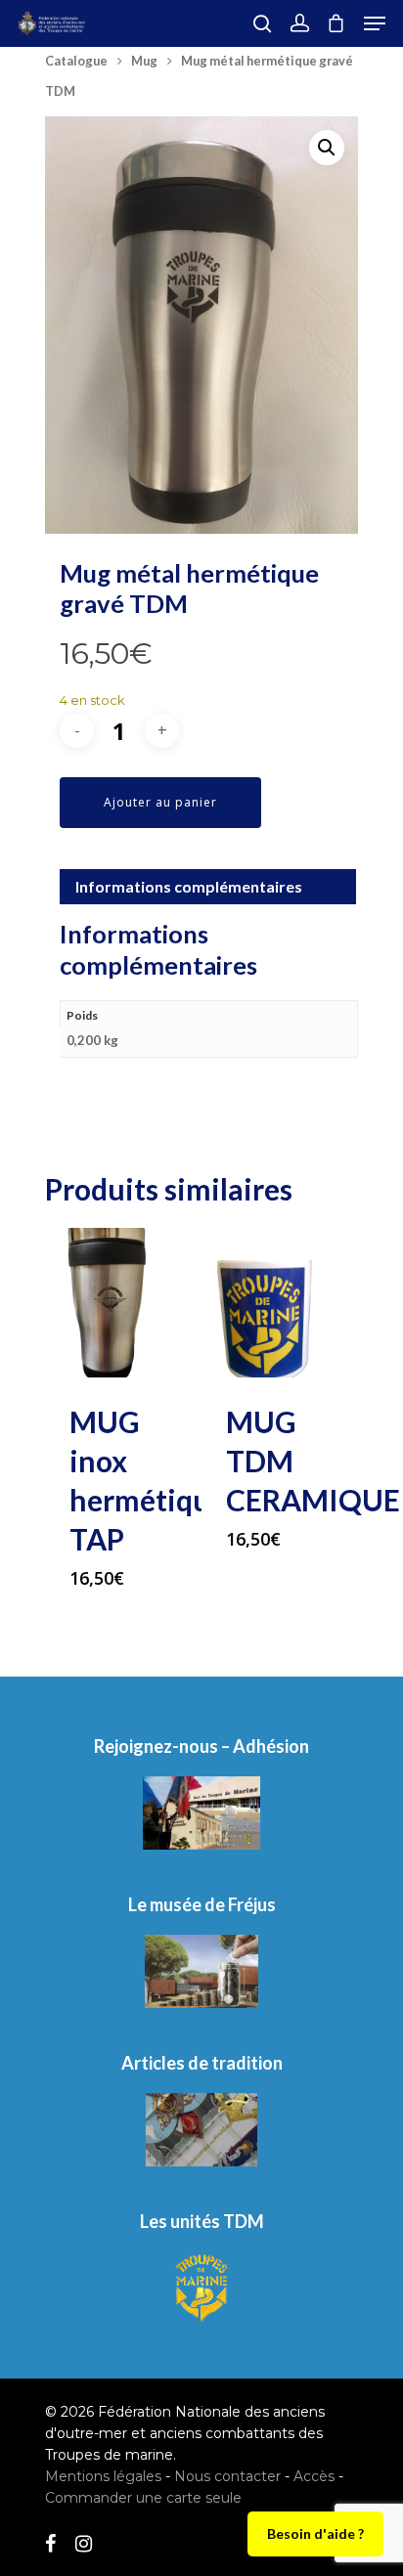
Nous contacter (227, 2476)
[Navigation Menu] (375, 23)
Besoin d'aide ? (315, 2533)
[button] (327, 148)
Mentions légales (103, 2476)
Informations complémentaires (189, 886)
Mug (144, 61)
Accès (314, 2476)
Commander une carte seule (143, 2498)
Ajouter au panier (160, 802)
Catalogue (76, 61)
